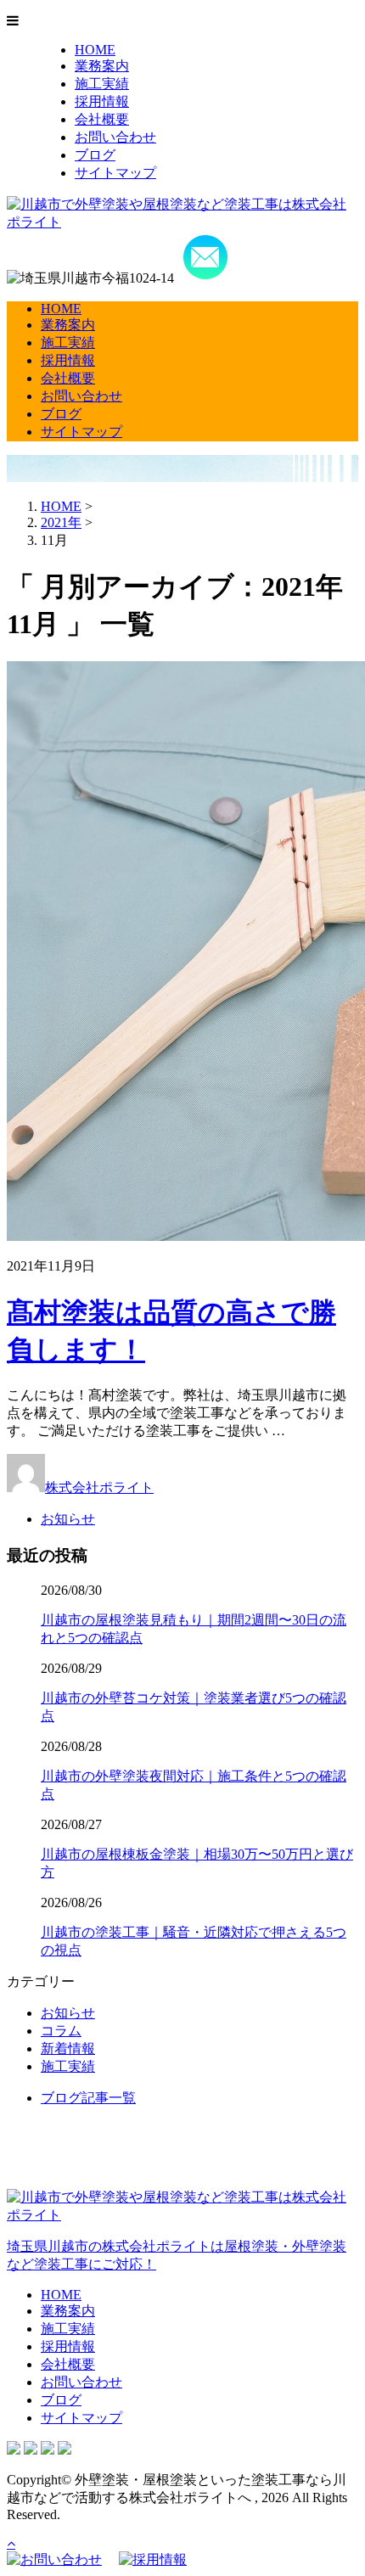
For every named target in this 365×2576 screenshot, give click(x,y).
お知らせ (68, 1519)
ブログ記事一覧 (88, 2098)
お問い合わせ (115, 137)
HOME (95, 50)
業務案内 (102, 66)
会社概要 (102, 119)
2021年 (61, 522)
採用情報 (102, 101)
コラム (61, 2031)
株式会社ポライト (99, 1487)
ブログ (95, 155)
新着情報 (68, 2048)
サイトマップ (115, 173)
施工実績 (102, 84)
